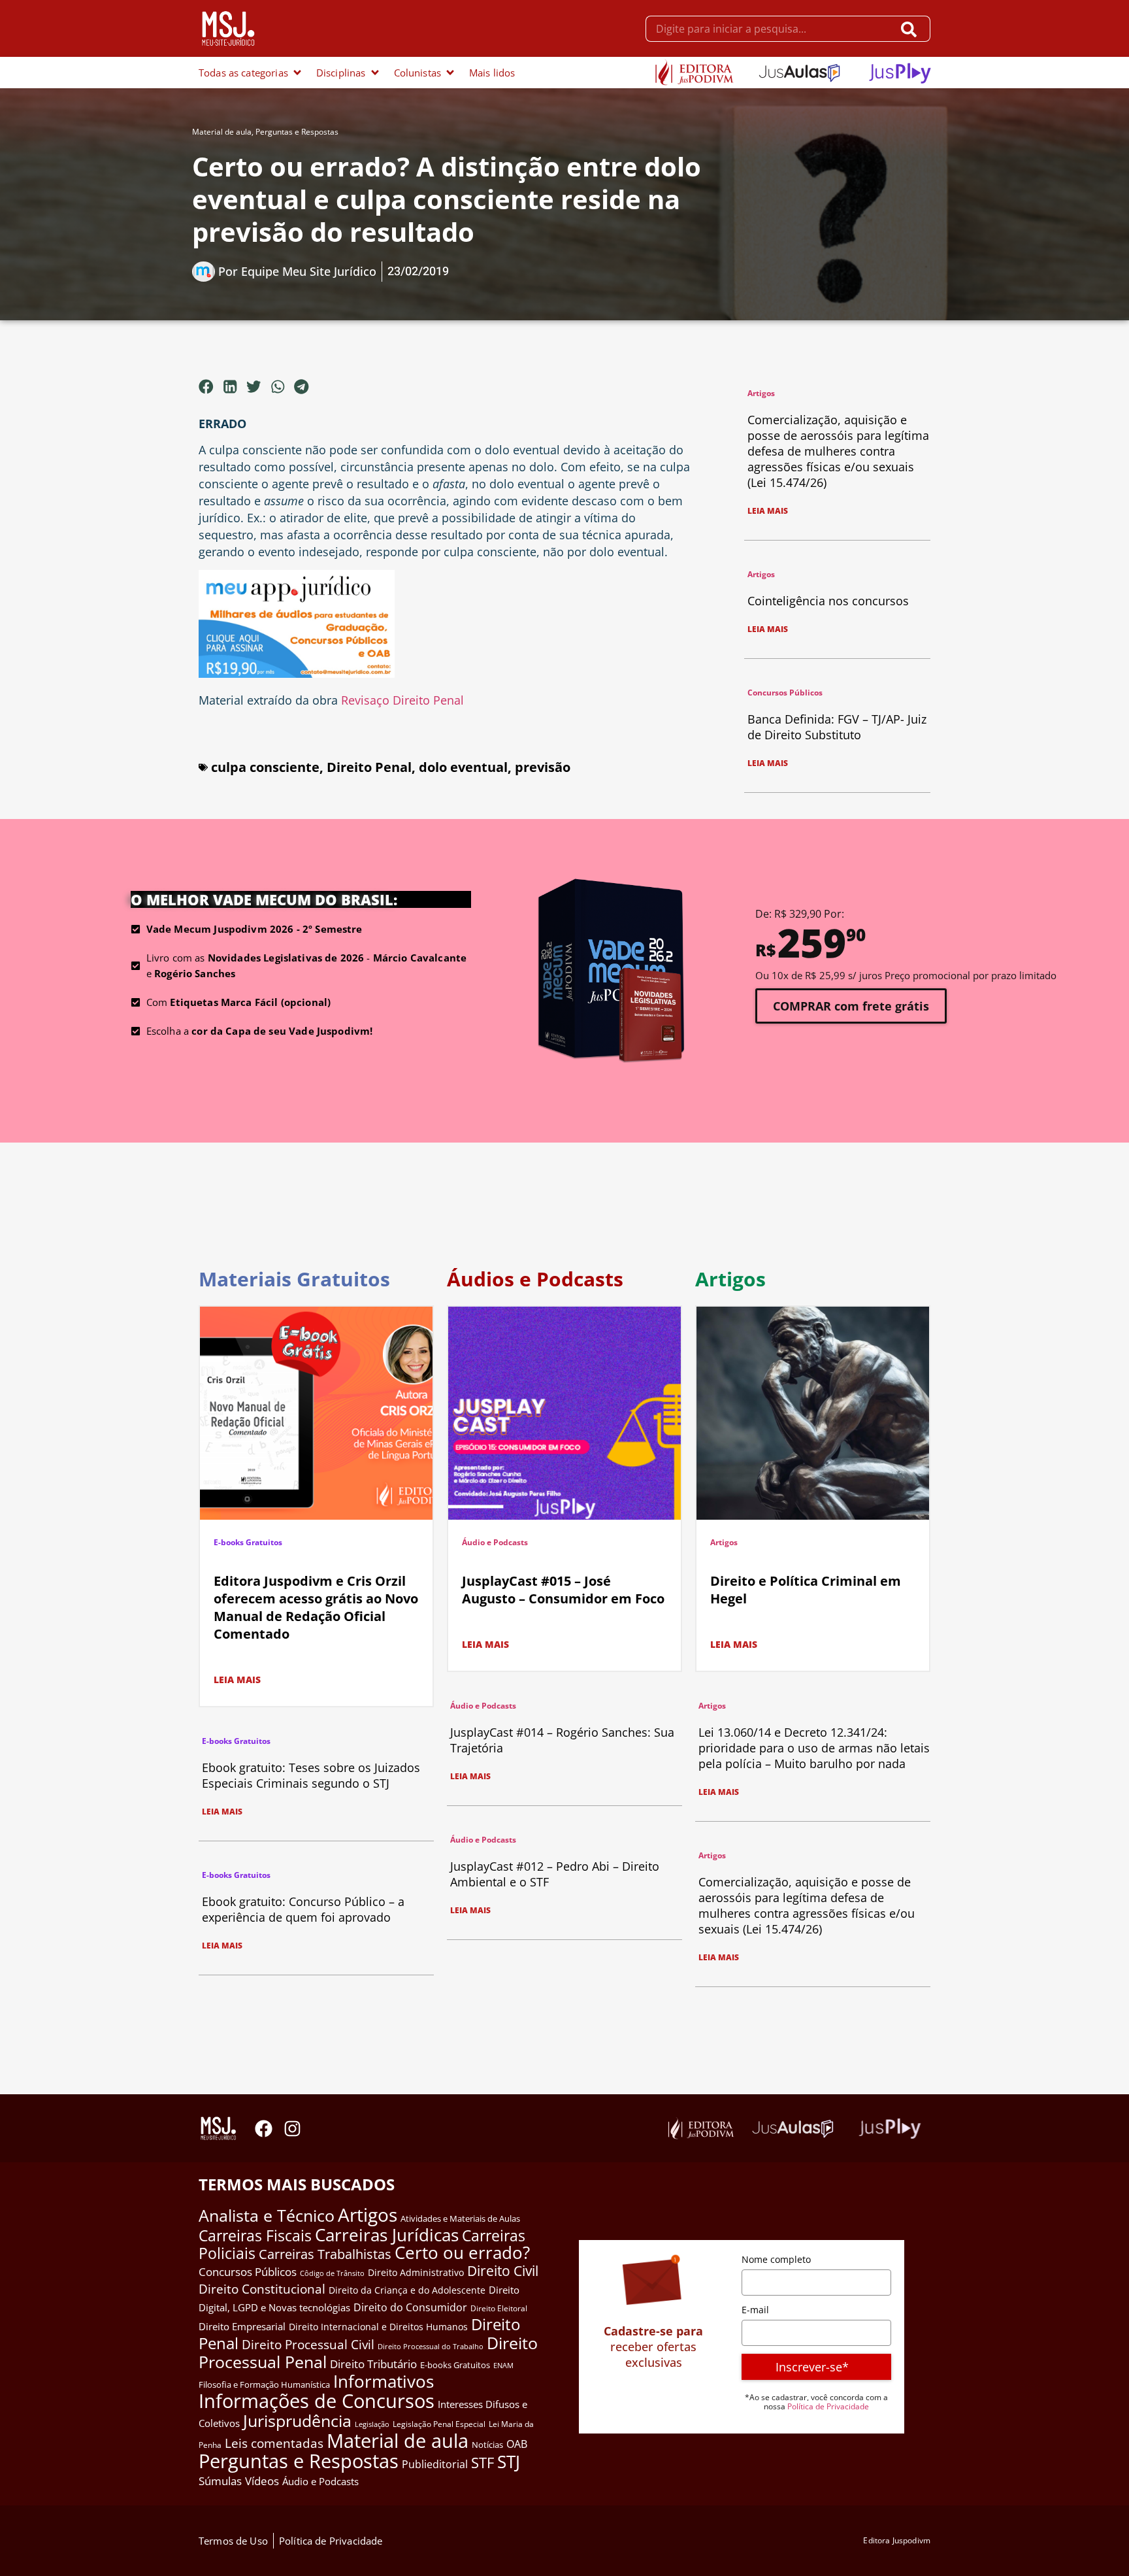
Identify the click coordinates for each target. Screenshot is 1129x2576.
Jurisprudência (297, 2420)
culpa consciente (265, 767)
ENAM (503, 2366)
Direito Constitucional (262, 2289)
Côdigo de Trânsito (332, 2273)
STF (483, 2463)
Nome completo (776, 2259)
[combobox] (769, 29)
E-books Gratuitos (248, 1542)
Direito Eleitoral (499, 2308)
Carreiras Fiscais (255, 2236)
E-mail (755, 2310)
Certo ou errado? (462, 2252)
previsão (543, 767)
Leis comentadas (274, 2443)
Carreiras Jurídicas (387, 2235)
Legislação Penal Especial (439, 2424)
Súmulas (220, 2481)
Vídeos (262, 2481)
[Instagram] (292, 2129)
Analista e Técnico (267, 2215)
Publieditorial (435, 2464)
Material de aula (222, 132)
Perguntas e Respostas (297, 132)
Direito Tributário (373, 2364)
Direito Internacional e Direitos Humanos (378, 2327)
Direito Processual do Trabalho (431, 2346)
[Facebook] (264, 2129)
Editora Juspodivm (897, 2540)
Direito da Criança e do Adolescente (407, 2290)
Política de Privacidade (828, 2406)
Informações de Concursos (317, 2401)
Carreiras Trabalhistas (325, 2254)
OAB (517, 2444)
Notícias (487, 2445)
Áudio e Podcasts (495, 1542)
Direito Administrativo (416, 2272)
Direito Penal (369, 767)
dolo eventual (463, 767)
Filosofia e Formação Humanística (264, 2384)
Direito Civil (503, 2271)
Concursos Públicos (785, 693)
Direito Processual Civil (308, 2345)
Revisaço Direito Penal (402, 700)
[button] (206, 386)
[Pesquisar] (912, 29)
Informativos (384, 2382)
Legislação (372, 2424)
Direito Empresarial (242, 2326)
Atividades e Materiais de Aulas (460, 2218)
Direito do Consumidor (410, 2307)
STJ (509, 2462)
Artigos (761, 393)
